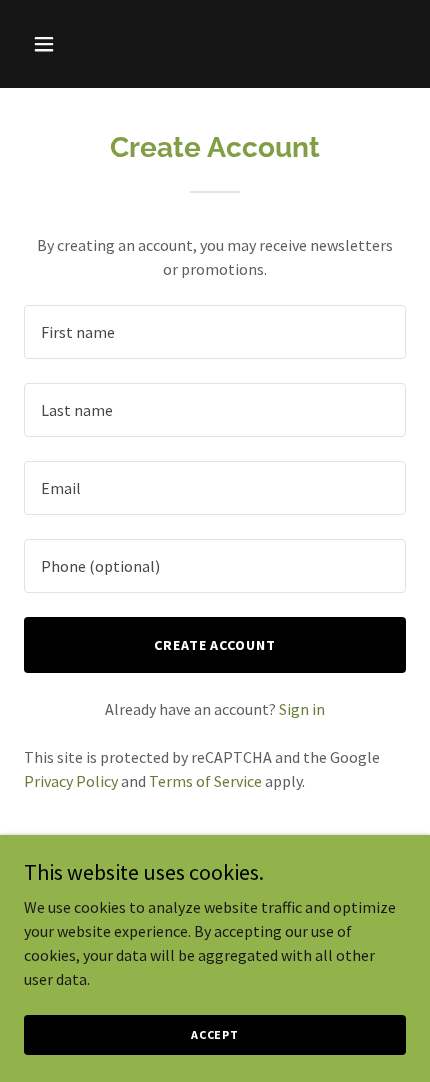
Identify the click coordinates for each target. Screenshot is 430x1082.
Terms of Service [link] (205, 781)
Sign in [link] (302, 709)
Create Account (215, 645)
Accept (215, 1034)
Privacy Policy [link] (71, 781)
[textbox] (215, 332)
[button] (67, 44)
